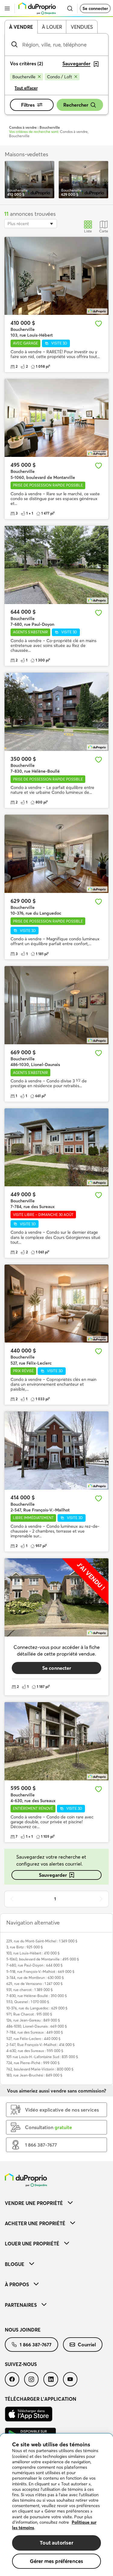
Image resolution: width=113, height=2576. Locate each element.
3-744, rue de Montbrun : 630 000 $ (35, 1978)
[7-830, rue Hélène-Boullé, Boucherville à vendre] (56, 712)
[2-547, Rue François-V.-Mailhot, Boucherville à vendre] (56, 1451)
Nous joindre (23, 2330)
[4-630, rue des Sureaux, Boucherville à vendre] (56, 1741)
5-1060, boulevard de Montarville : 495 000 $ (43, 1959)
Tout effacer (26, 88)
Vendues (82, 27)
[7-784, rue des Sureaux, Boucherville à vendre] (56, 1147)
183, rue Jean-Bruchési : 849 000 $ (34, 2075)
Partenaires (21, 2305)
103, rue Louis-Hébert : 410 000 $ (33, 1953)
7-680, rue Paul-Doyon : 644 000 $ (35, 1965)
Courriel (87, 2345)
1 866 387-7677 (36, 2345)
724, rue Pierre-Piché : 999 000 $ (33, 2063)
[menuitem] (56, 2203)
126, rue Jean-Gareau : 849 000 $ (33, 2020)
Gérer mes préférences (57, 2561)
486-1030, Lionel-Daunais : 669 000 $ (37, 2026)
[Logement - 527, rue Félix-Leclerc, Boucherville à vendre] (56, 1304)
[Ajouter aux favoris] (99, 324)
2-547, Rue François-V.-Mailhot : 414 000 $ (41, 2045)
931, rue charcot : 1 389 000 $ (30, 1990)
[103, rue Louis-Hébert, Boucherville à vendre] (56, 276)
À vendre (21, 27)
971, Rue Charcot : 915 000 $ (29, 2014)
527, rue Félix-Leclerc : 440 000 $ (33, 2039)
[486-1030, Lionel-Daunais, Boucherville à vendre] (56, 1005)
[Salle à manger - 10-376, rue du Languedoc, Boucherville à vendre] (56, 854)
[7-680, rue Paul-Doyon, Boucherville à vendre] (56, 565)
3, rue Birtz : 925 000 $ (25, 1947)
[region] (56, 2505)
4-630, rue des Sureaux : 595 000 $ (35, 2051)
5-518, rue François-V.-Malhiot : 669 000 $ (40, 1972)
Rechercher (76, 105)
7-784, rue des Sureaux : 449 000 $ (35, 2032)
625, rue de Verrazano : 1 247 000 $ (35, 1984)
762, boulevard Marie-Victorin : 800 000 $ (40, 2069)
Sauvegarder (53, 1875)
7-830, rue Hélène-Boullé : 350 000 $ (37, 1996)
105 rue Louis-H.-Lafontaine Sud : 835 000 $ (42, 2057)
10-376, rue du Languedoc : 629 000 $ (37, 2008)
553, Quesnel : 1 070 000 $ (28, 2002)
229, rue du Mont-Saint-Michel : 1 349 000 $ (42, 1941)
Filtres (28, 105)
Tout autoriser (56, 2543)
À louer (52, 27)
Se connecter (95, 8)
